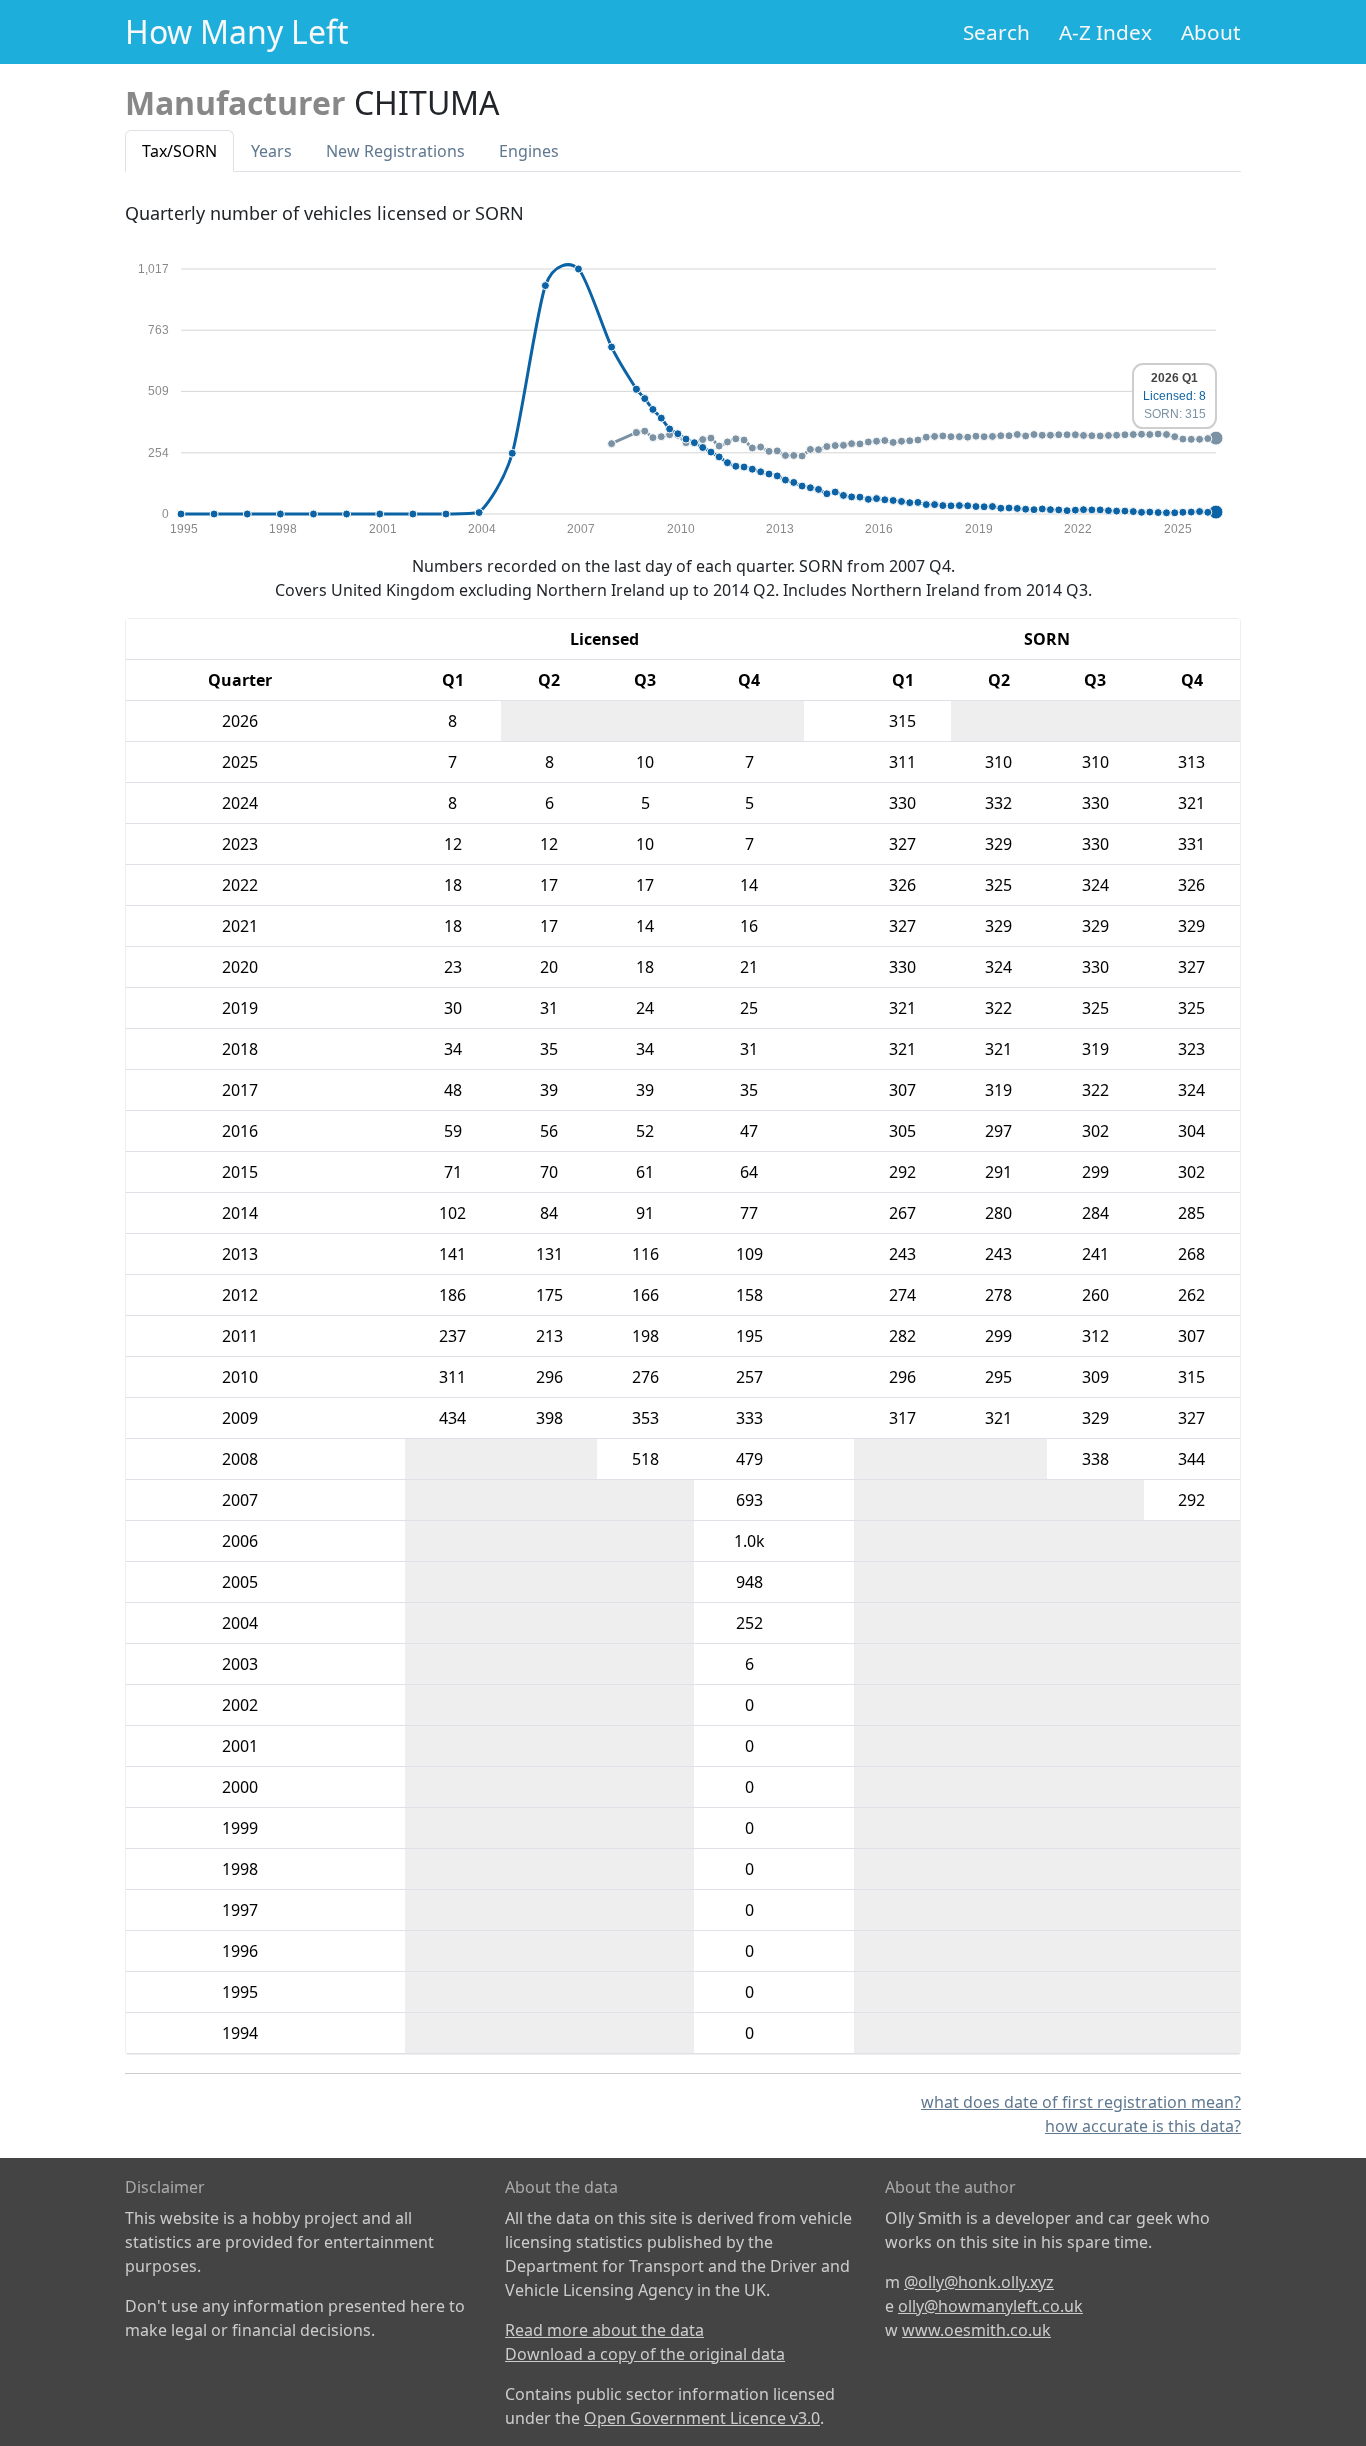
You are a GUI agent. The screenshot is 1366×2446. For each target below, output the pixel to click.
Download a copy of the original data (645, 2354)
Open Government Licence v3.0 (702, 2418)
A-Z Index (1105, 32)
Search (996, 32)
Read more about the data (604, 2330)
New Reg (395, 151)
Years (271, 151)
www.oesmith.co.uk (976, 2330)
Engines (529, 151)
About (1211, 32)
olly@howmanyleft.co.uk (990, 2306)
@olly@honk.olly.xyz (979, 2282)
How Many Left (237, 31)
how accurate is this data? (1143, 2126)
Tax (179, 151)
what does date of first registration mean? (1081, 2102)
